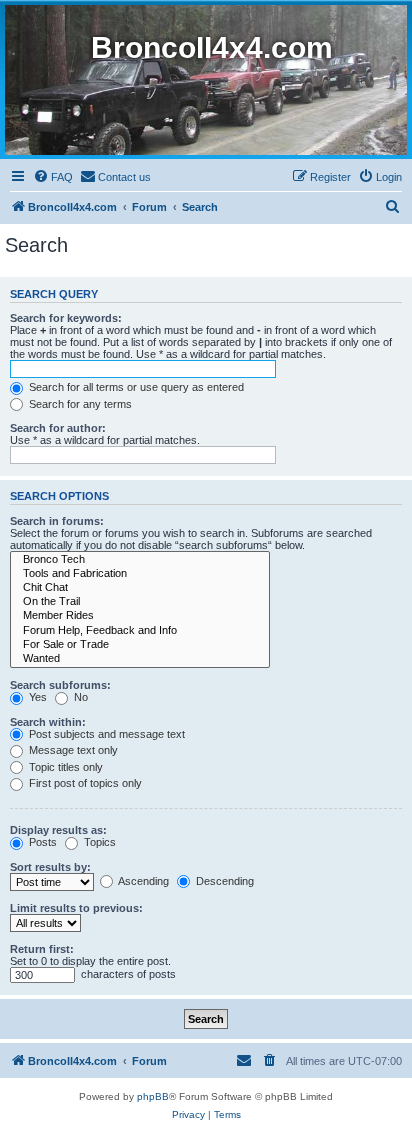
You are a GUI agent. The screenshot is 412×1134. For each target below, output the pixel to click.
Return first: (42, 949)
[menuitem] (53, 177)
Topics (98, 842)
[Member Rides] (140, 616)
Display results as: (58, 830)
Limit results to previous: (76, 908)
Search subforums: (60, 685)
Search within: (48, 722)
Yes (36, 697)
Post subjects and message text (105, 734)
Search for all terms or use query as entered (135, 387)
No (79, 697)
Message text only (72, 750)
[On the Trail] (140, 602)
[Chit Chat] (140, 588)
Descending (223, 881)
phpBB (153, 1096)
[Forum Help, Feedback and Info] (140, 631)
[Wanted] (140, 659)
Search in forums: (57, 521)
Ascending (142, 881)
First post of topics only (84, 783)
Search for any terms (79, 404)
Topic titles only (64, 767)
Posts (41, 842)
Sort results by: (50, 867)
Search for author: (58, 428)
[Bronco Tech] (140, 560)
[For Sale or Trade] (140, 645)
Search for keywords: (66, 318)
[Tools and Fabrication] (140, 574)
